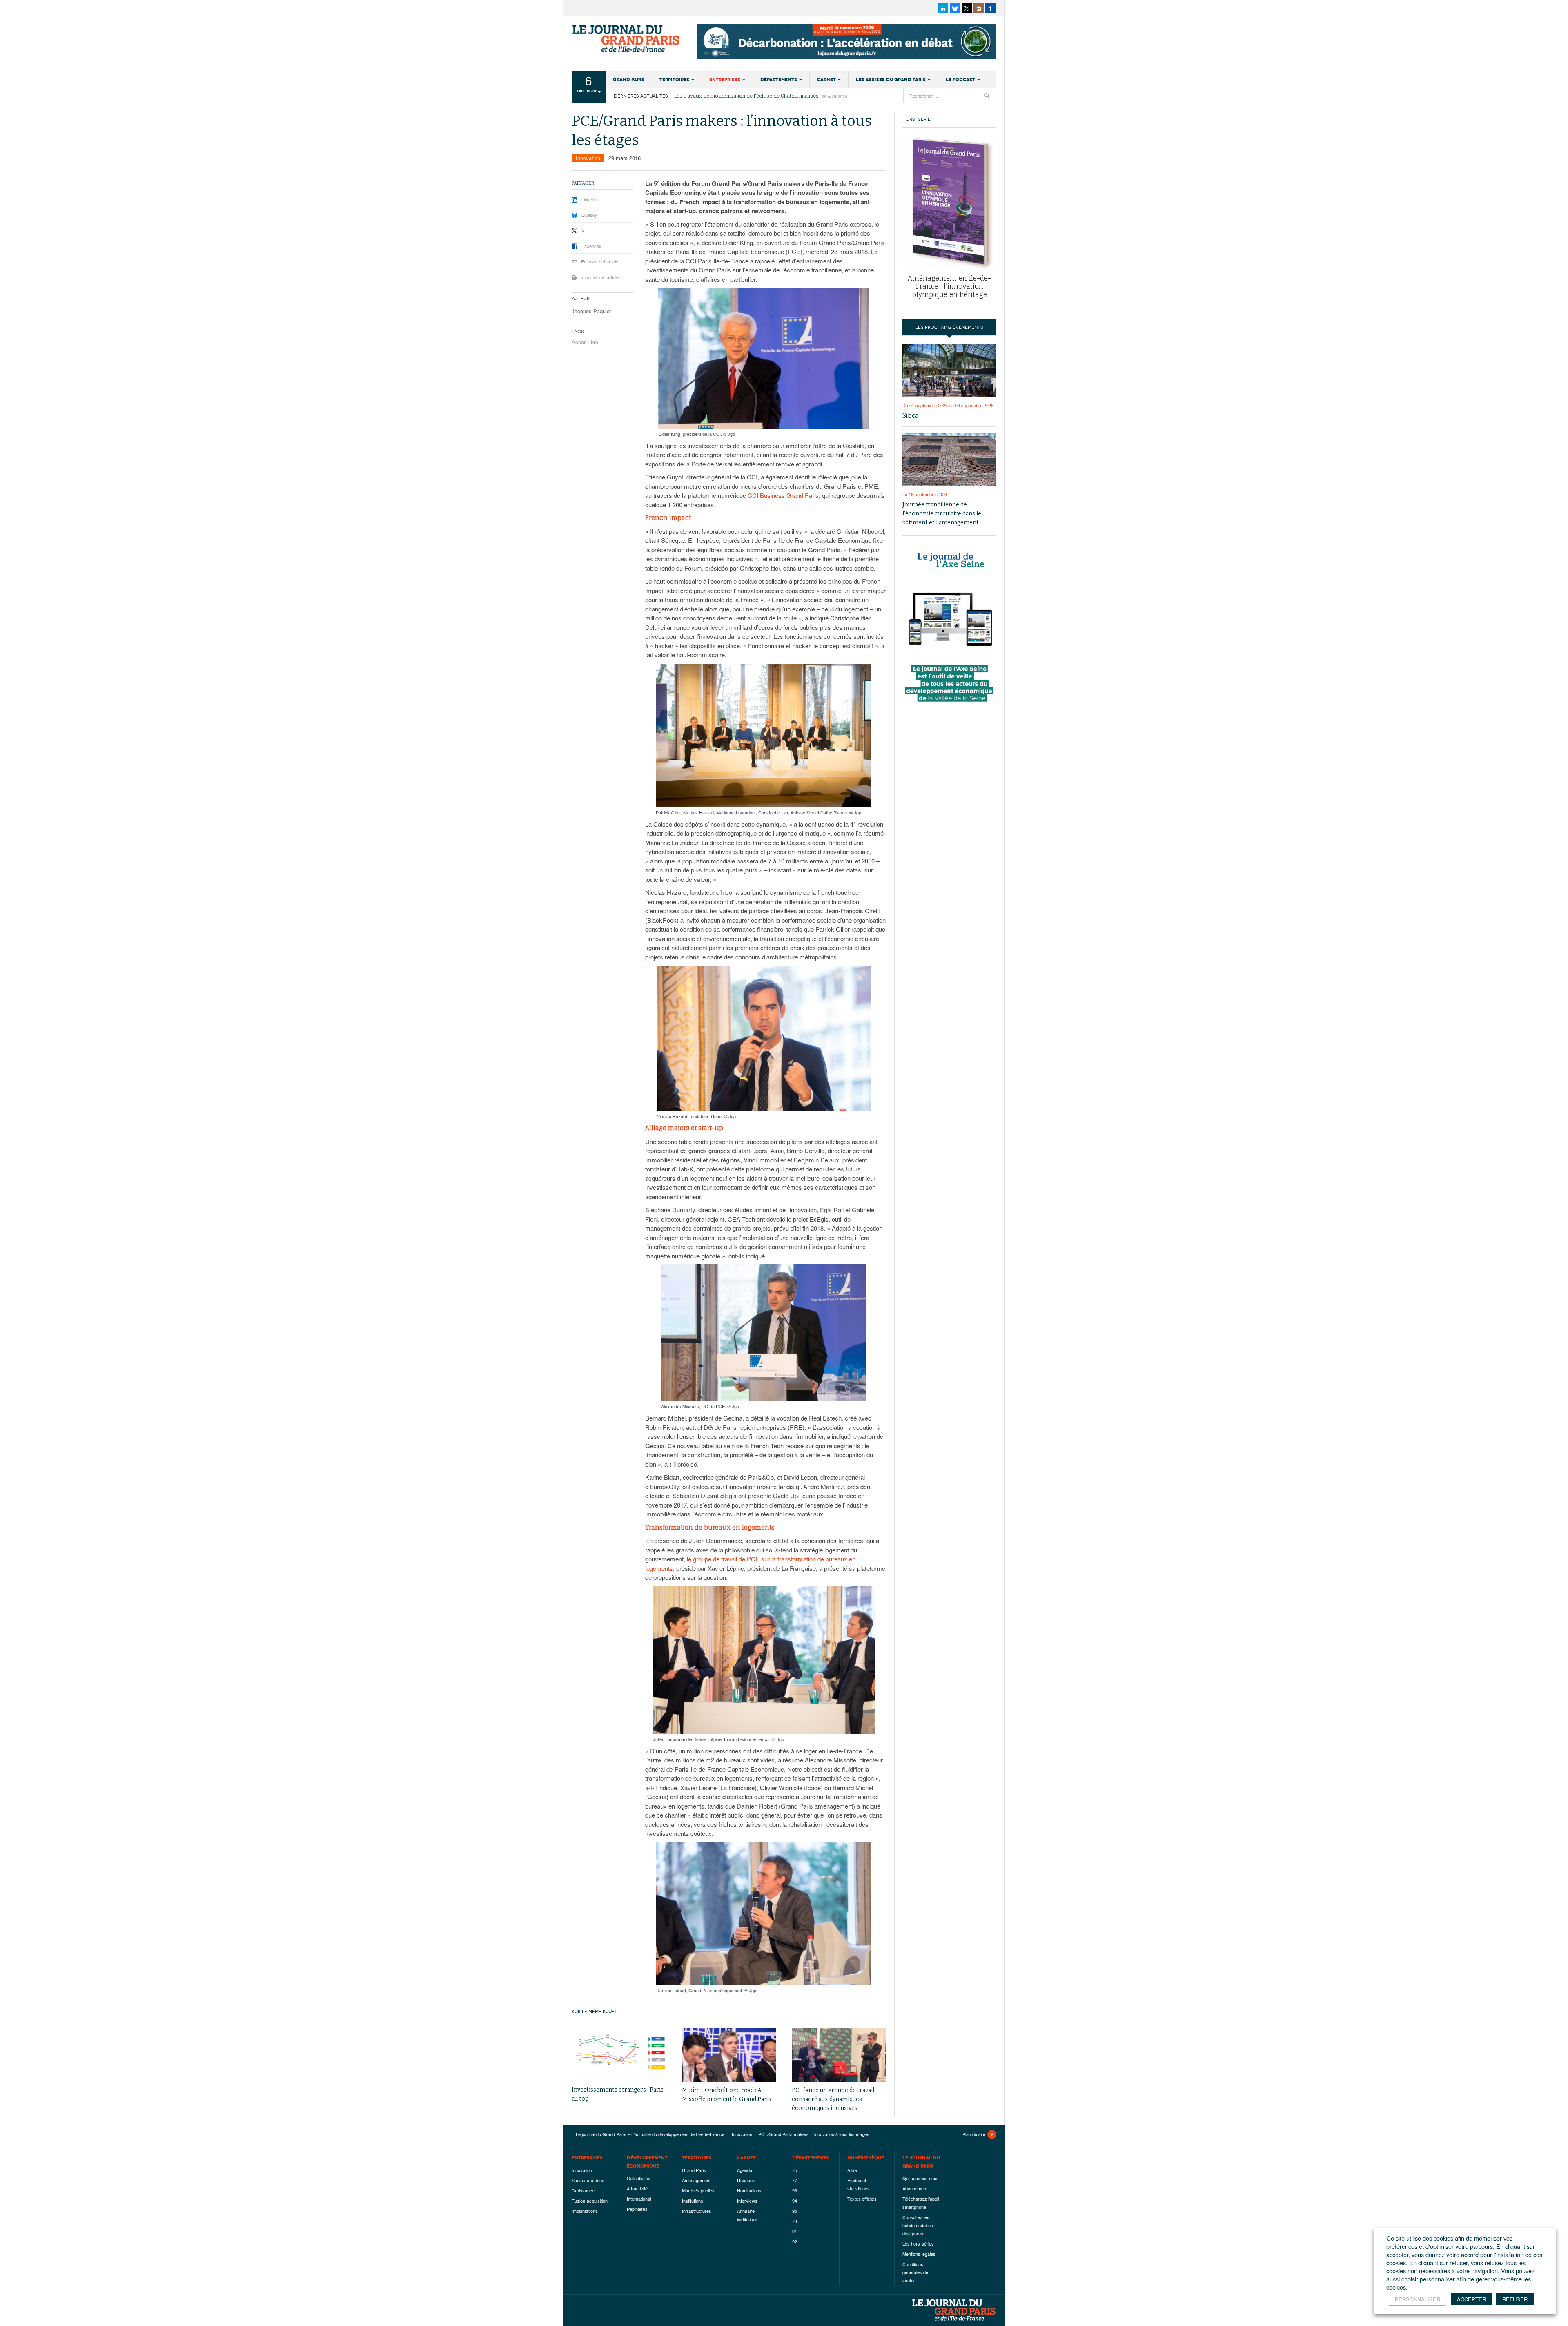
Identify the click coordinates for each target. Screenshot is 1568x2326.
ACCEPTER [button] (1471, 2299)
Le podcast (960, 80)
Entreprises (725, 80)
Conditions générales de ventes (915, 2272)
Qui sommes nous (921, 2178)
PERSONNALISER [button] (1418, 2299)
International (639, 2199)
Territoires (674, 80)
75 (795, 2170)
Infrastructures (697, 2211)
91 (795, 2231)
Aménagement (696, 2180)
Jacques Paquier (591, 311)
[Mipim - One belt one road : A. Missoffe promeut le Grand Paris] (729, 2055)
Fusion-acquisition (590, 2201)
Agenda (745, 2170)
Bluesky (589, 215)
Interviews (747, 2201)
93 (795, 2190)
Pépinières (637, 2209)
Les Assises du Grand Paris (891, 80)
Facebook (591, 246)
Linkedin (590, 199)
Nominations (749, 2190)
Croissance (583, 2190)
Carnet (826, 80)
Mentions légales (919, 2254)
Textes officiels (862, 2199)
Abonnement (915, 2188)
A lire (852, 2170)
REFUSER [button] (1515, 2299)
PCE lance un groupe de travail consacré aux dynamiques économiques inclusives (833, 2099)
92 (795, 2241)
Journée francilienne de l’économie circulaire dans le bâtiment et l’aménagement (942, 514)
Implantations (585, 2211)
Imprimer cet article (600, 277)
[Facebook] (990, 8)
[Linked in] (943, 8)
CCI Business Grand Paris (783, 495)
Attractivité (637, 2188)
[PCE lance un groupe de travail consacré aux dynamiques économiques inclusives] (839, 2055)
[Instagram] (979, 8)
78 (795, 2221)
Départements (779, 80)
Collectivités (639, 2178)
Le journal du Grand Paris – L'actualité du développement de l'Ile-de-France (627, 39)
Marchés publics (698, 2190)
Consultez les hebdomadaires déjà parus (918, 2225)
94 (795, 2201)
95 (795, 2211)
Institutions (693, 2201)
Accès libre (585, 342)
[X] (967, 8)
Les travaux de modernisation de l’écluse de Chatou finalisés (746, 96)
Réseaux (746, 2180)
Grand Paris (629, 80)
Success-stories (588, 2180)
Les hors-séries (918, 2243)
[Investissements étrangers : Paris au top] (619, 2055)
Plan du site (974, 2134)
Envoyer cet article (600, 261)
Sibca (911, 416)
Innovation (588, 158)
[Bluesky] (955, 8)
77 (795, 2180)
